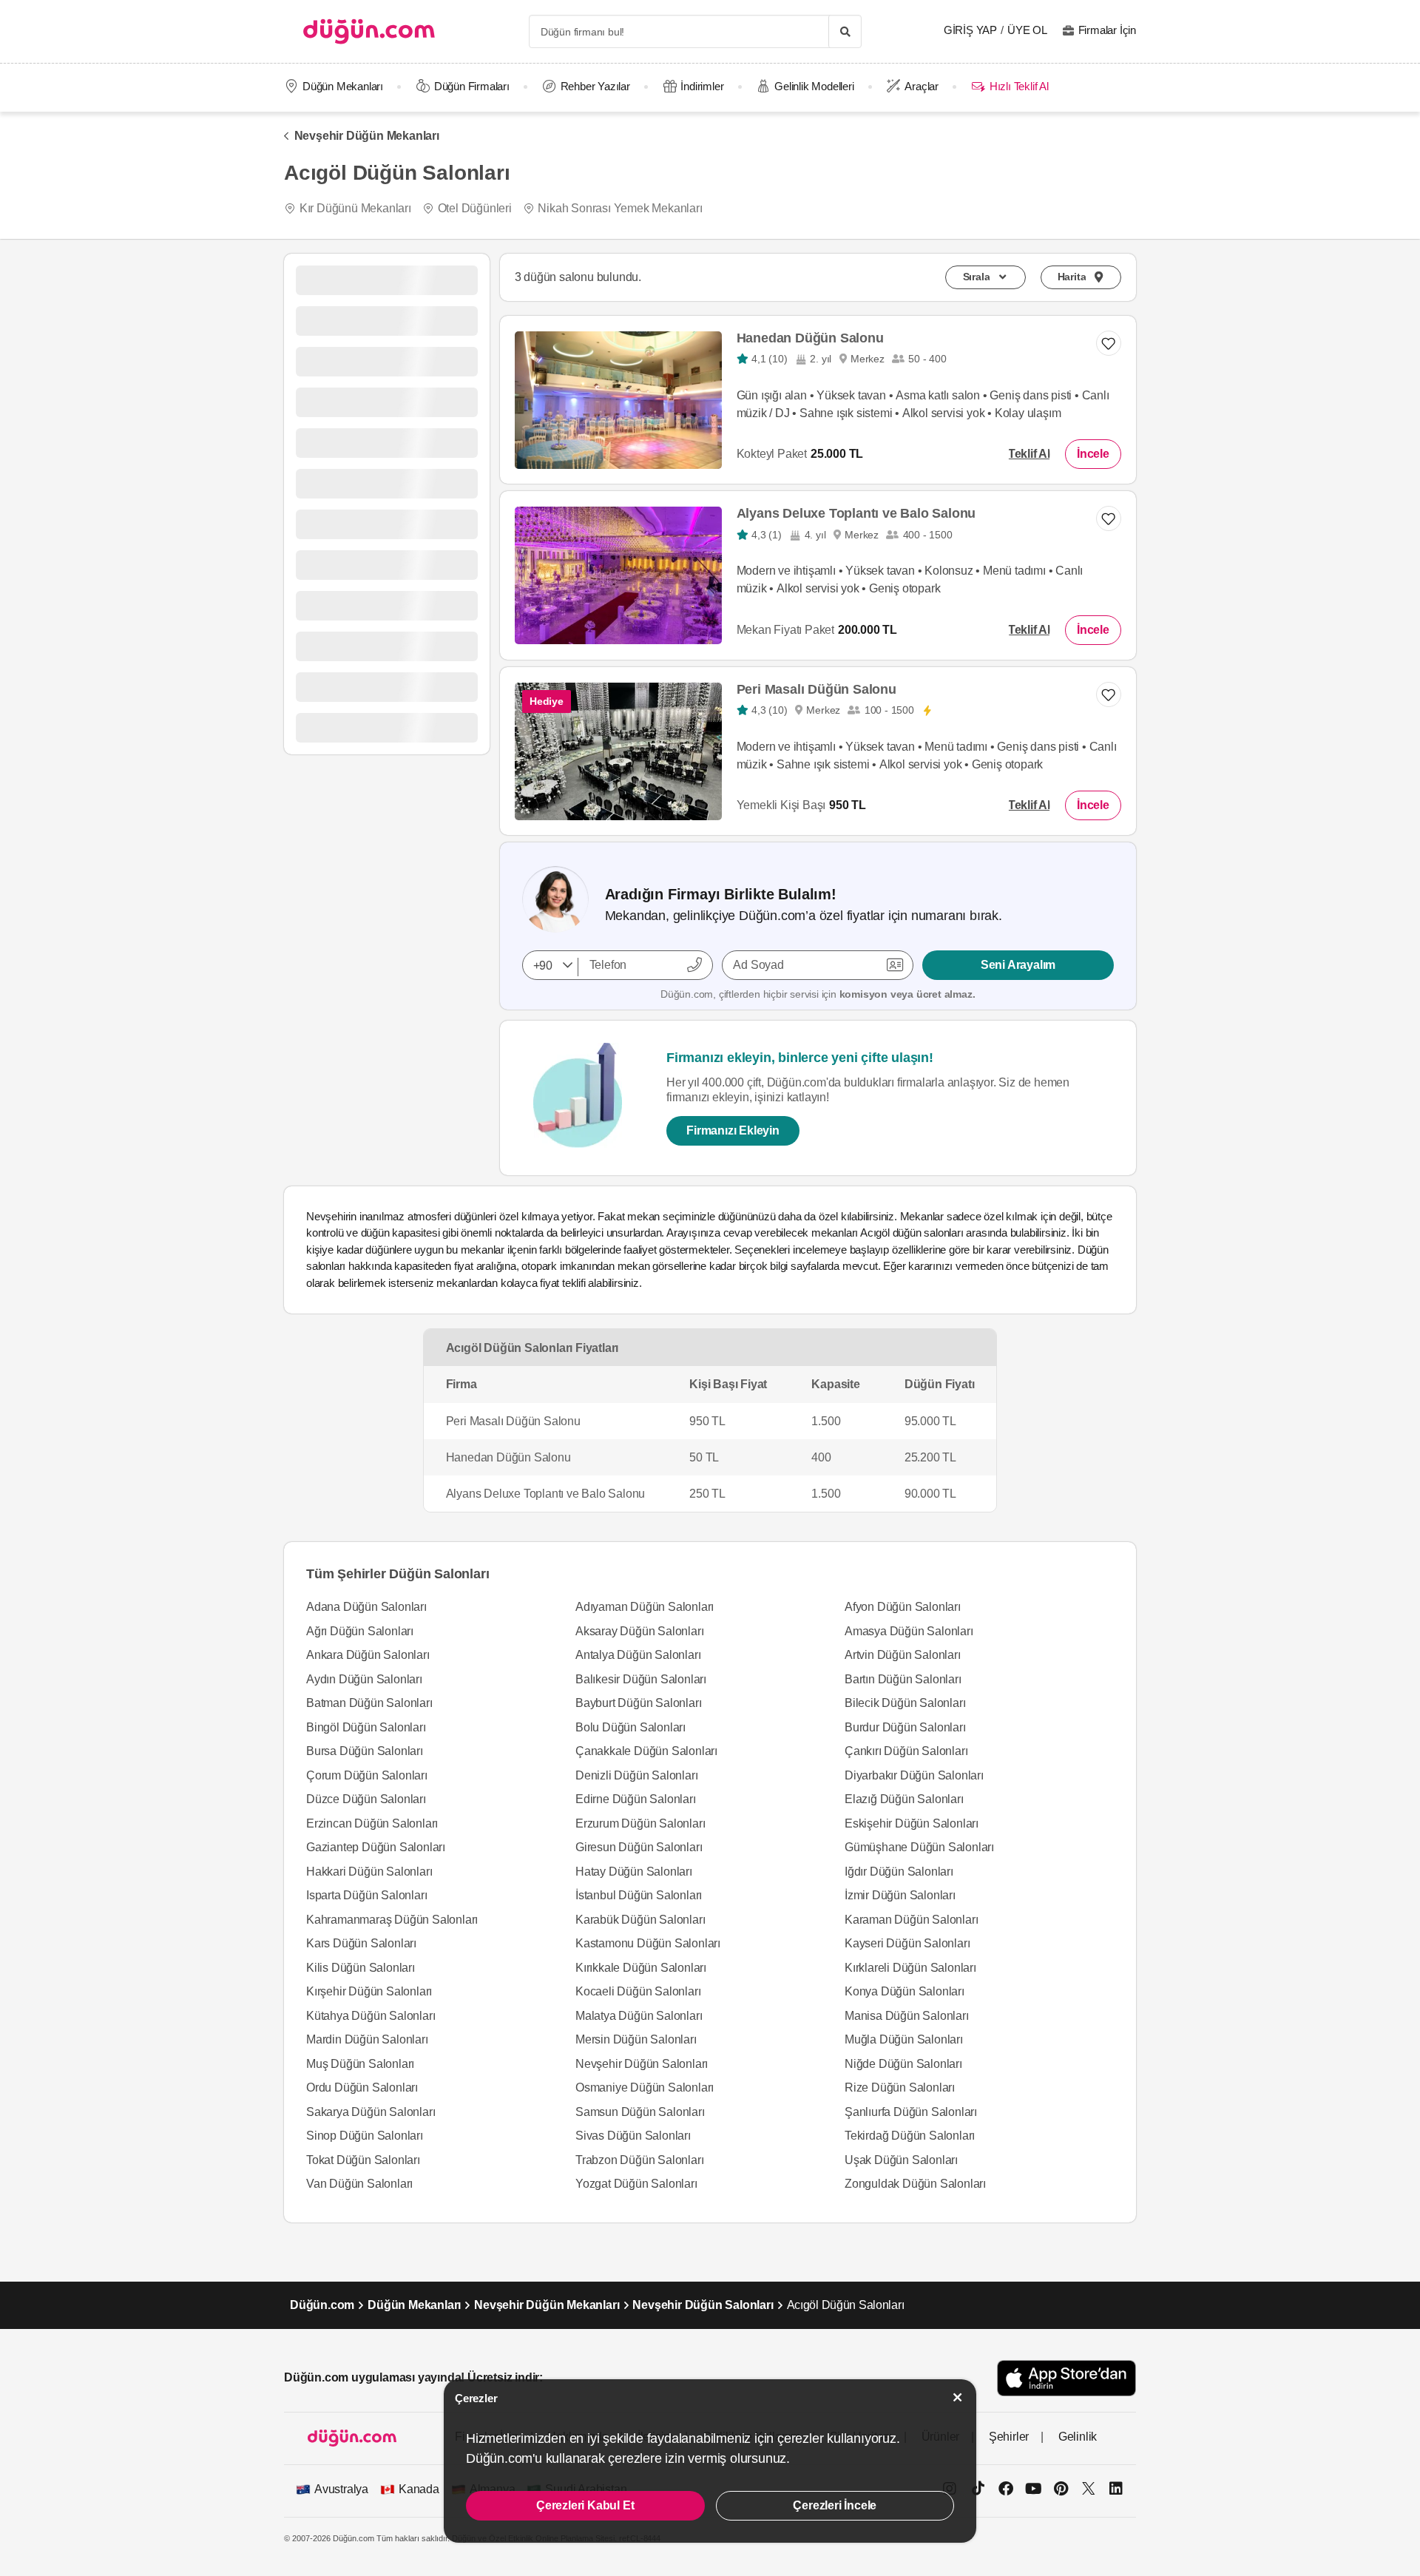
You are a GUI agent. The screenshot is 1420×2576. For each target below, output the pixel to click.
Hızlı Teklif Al (1019, 86)
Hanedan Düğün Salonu (810, 338)
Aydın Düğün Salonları (364, 1679)
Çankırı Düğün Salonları (906, 1751)
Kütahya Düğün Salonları (371, 2016)
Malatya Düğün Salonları (639, 2016)
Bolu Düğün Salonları (630, 1727)
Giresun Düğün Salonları (639, 1847)
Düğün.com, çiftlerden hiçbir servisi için (818, 994)
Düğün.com (322, 2305)
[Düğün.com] (369, 31)
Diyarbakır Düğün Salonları (914, 1775)
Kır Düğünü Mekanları (355, 208)
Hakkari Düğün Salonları (369, 1872)
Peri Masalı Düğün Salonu (816, 689)
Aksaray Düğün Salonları (639, 1631)
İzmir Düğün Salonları (900, 1895)
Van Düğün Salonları (359, 2184)
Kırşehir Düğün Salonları (369, 1991)
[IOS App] (1066, 2378)
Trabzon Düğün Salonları (639, 2160)
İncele (1093, 454)
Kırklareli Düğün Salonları (910, 1968)
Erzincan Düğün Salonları (372, 1823)
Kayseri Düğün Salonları (907, 1943)
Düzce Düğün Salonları (366, 1799)
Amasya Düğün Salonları (909, 1631)
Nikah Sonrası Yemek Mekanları (620, 208)
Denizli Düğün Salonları (636, 1775)
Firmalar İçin (1107, 30)
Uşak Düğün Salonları (901, 2160)
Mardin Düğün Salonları (367, 2039)
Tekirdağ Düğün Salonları (910, 2136)
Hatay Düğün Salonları (634, 1872)
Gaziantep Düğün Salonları (376, 1847)
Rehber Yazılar (595, 86)
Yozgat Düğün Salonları (636, 2184)
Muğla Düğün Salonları (904, 2039)
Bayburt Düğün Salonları (638, 1703)
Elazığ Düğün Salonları (904, 1799)
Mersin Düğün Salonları (636, 2039)
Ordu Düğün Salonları (362, 2087)
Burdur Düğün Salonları (905, 1727)
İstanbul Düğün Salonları (639, 1895)
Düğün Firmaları (472, 86)
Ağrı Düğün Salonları (360, 1631)
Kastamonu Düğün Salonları (648, 1943)
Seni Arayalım (1018, 965)
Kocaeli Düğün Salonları (638, 1991)
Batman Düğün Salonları (369, 1703)
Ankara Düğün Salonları (368, 1655)
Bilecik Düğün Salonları (905, 1703)
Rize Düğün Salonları (900, 2087)
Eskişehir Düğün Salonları (912, 1823)
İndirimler (702, 86)
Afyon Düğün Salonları (903, 1607)
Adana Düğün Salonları (366, 1607)
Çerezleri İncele (835, 2505)
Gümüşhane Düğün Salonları (919, 1847)
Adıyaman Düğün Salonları (645, 1607)
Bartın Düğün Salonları (903, 1679)
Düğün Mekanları (343, 86)
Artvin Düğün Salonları (903, 1655)
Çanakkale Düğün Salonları (646, 1751)
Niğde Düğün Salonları (903, 2064)
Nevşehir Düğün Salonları (642, 2064)
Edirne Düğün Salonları (636, 1799)
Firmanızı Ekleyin (733, 1130)
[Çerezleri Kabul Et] (958, 2397)
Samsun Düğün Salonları (640, 2112)
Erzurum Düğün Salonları (640, 1823)
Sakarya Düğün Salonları (371, 2112)
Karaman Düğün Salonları (911, 1920)
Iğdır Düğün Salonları (899, 1872)
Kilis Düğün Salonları (361, 1968)
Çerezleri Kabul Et (585, 2505)
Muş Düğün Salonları (360, 2064)
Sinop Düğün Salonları (365, 2136)
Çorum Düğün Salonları (367, 1775)
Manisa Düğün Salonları (907, 2016)
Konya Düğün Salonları (905, 1991)
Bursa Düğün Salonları (365, 1751)
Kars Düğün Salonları (361, 1943)
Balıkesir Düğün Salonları (641, 1679)
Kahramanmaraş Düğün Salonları (392, 1920)
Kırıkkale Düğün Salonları (641, 1968)
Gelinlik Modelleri (814, 86)
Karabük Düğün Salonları (640, 1920)
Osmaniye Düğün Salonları (645, 2087)
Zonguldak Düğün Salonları (915, 2184)
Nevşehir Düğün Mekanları (367, 136)
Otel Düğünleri (475, 208)
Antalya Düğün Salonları (638, 1655)
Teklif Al (1029, 454)
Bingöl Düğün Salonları (366, 1727)
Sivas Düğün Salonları (633, 2136)
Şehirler (1009, 2437)
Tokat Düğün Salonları (363, 2160)
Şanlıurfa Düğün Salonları (911, 2112)
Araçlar (922, 86)
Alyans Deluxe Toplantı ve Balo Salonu (856, 513)
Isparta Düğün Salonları (366, 1895)
